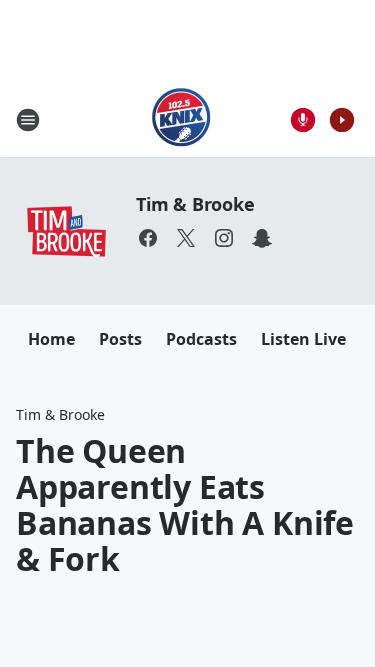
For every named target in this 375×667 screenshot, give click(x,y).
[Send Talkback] (303, 120)
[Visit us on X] (186, 238)
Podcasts (201, 339)
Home (51, 339)
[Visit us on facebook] (148, 238)
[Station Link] (181, 119)
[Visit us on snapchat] (262, 238)
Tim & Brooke (195, 204)
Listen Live (303, 339)
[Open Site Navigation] (28, 120)
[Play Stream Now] (342, 120)
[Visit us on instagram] (224, 238)
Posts (120, 339)
